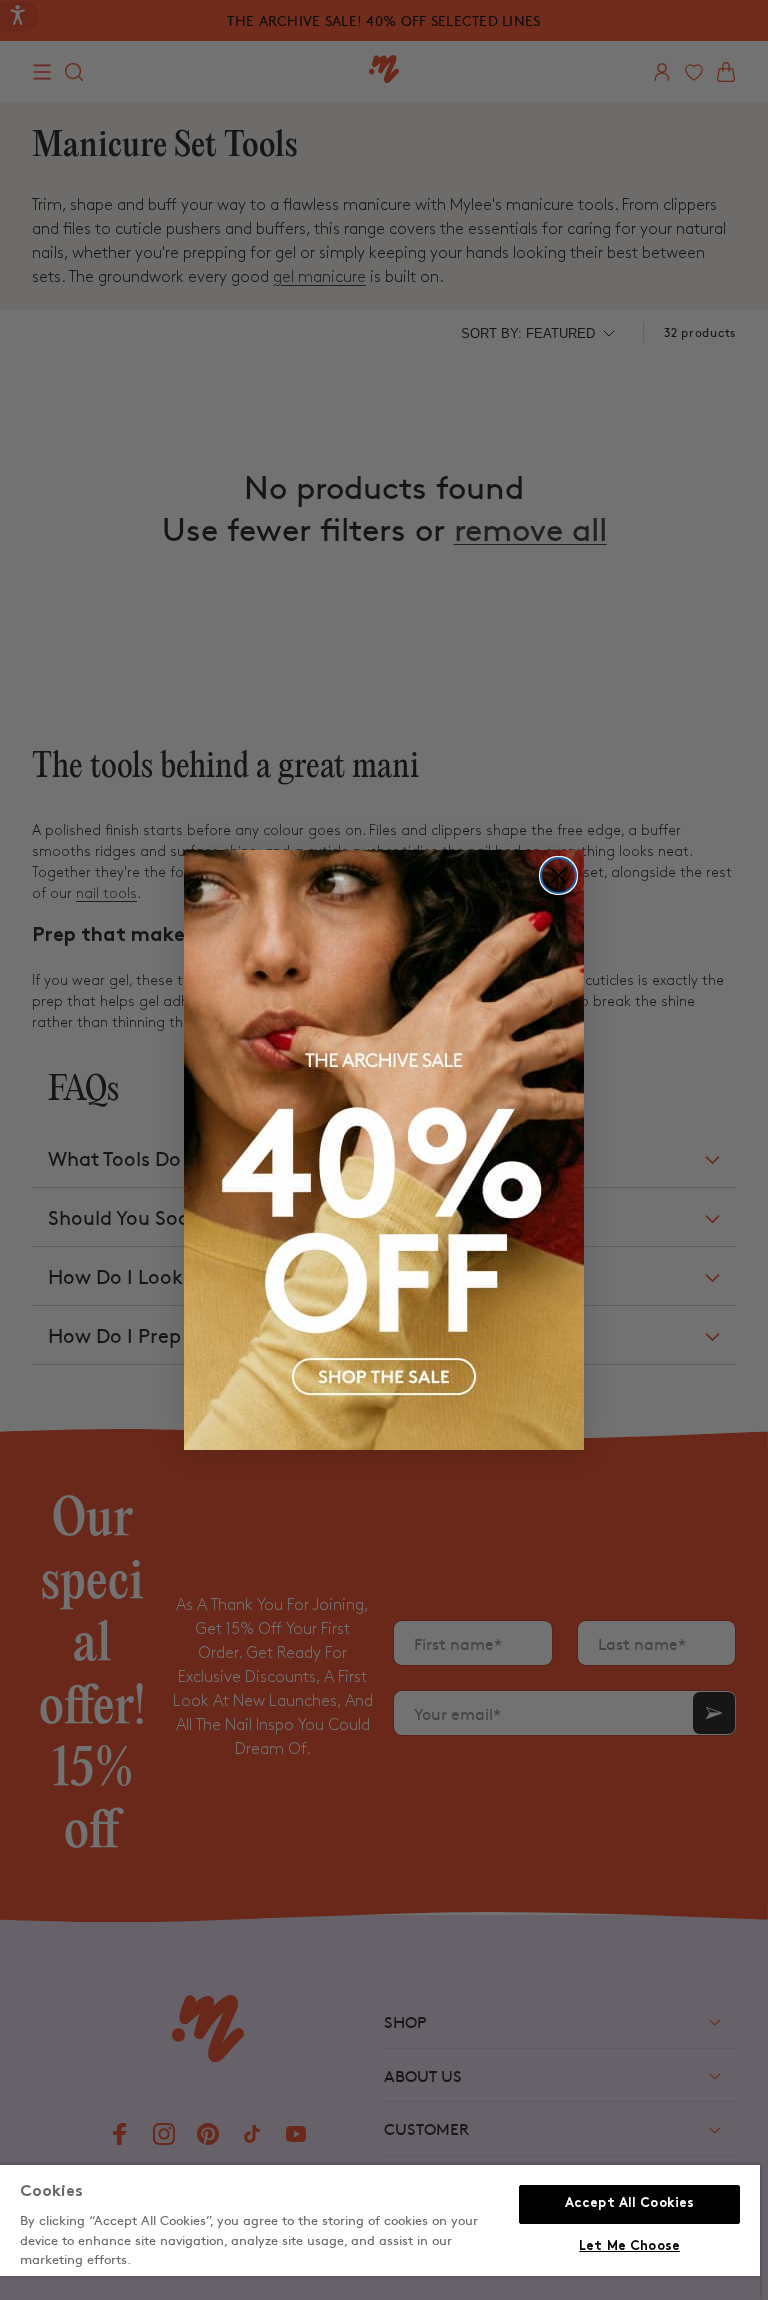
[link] (384, 1150)
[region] (380, 2232)
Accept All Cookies (629, 2204)
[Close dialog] (558, 875)
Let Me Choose (629, 2247)
